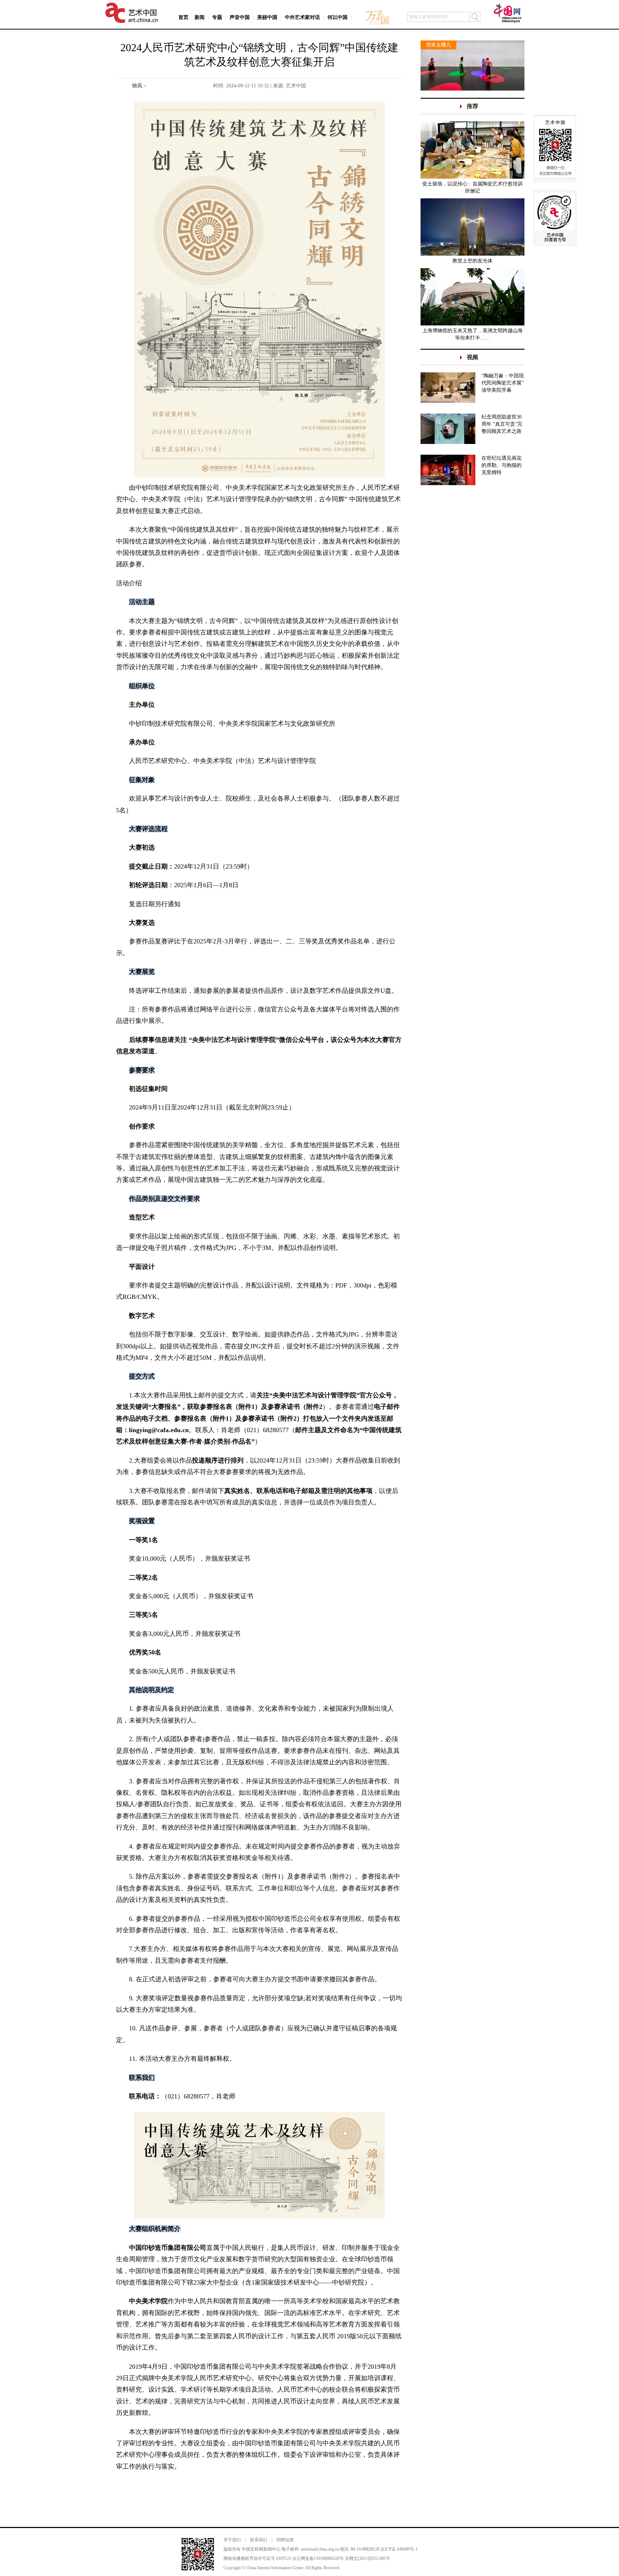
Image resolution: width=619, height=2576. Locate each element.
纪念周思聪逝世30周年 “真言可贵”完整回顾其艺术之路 (502, 424)
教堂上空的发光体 (472, 261)
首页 (183, 17)
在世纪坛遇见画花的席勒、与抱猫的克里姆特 (502, 465)
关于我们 (232, 2540)
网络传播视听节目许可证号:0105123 (257, 2558)
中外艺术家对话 (302, 17)
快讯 (137, 86)
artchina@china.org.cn (320, 2549)
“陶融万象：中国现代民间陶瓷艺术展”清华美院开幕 (503, 383)
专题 (217, 17)
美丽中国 (267, 17)
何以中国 (337, 17)
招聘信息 (285, 2540)
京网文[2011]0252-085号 (368, 2558)
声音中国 (240, 17)
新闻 (200, 17)
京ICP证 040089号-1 (399, 2549)
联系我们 (259, 2540)
